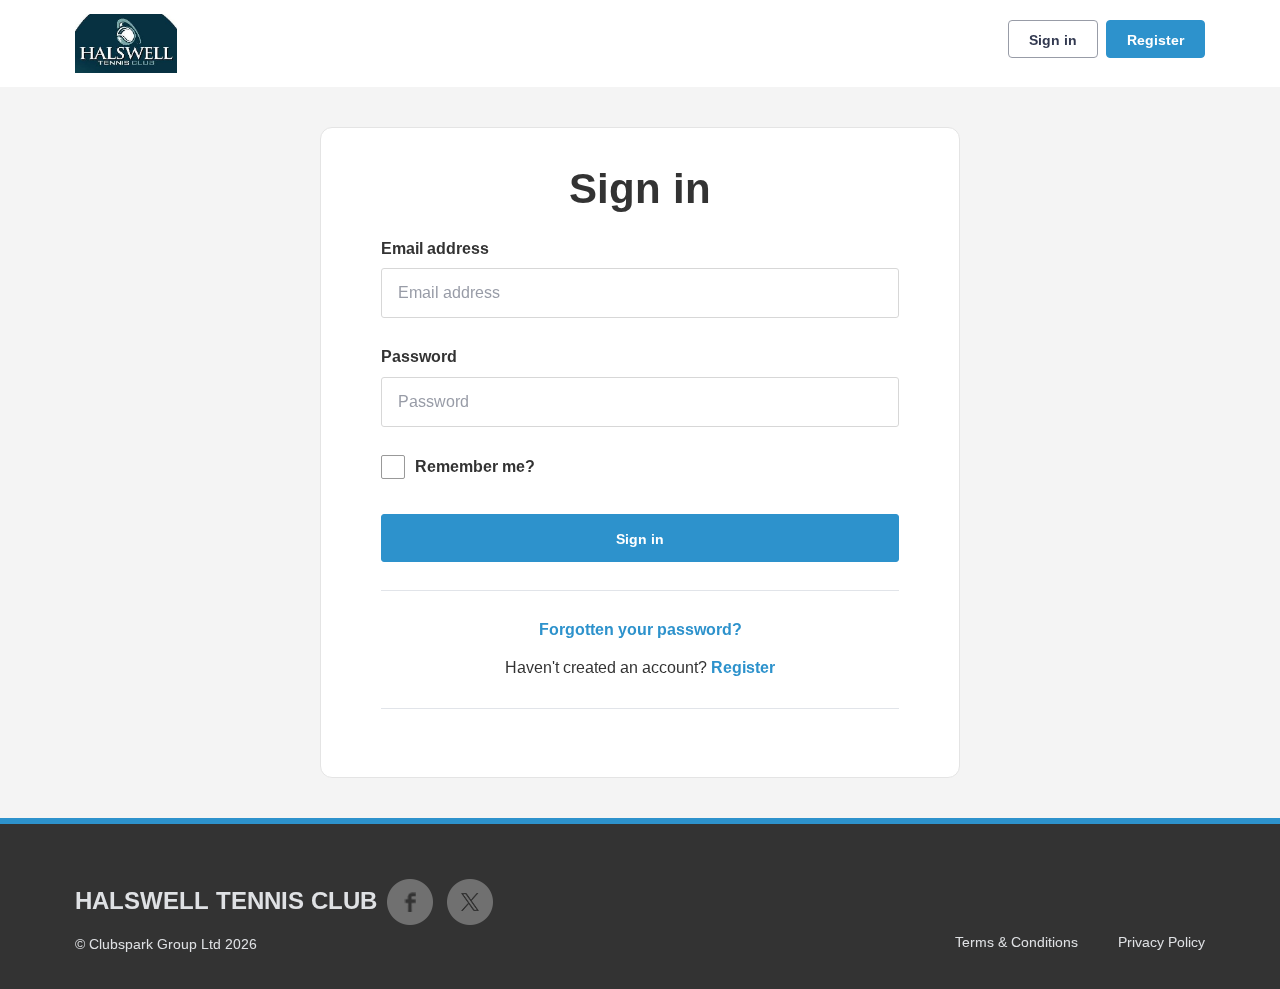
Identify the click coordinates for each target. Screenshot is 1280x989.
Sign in (1053, 40)
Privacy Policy (1161, 942)
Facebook (410, 902)
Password (419, 356)
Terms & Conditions (1016, 942)
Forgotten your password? (640, 629)
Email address (435, 248)
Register (1155, 40)
